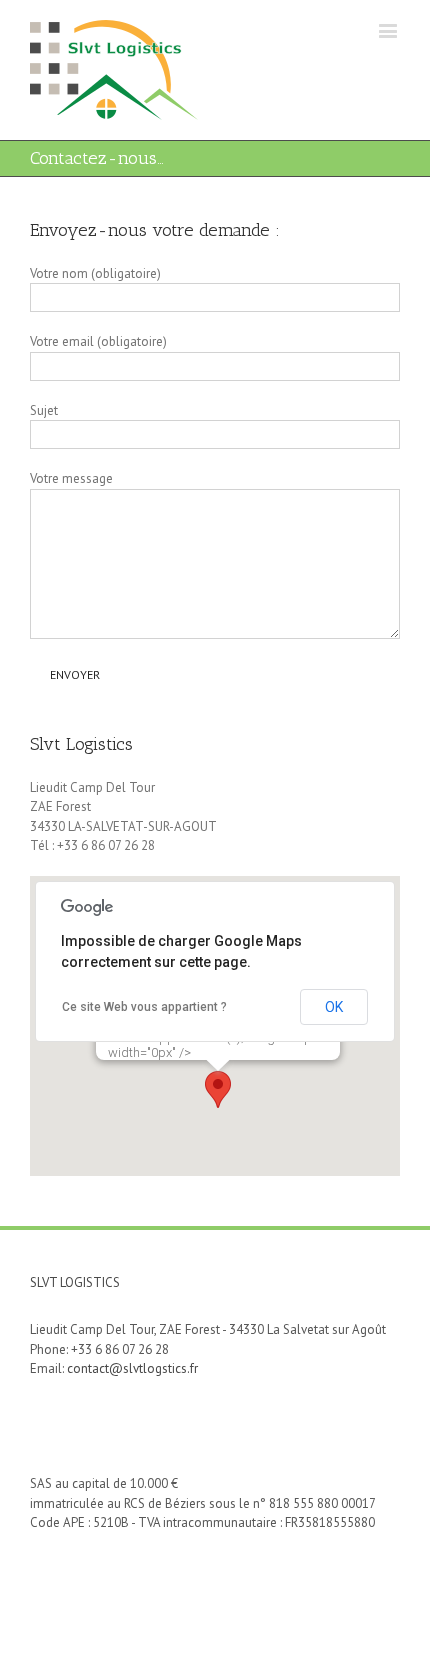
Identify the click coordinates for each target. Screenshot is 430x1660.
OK (334, 1007)
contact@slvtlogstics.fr (132, 1368)
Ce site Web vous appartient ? (144, 1007)
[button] (218, 1089)
